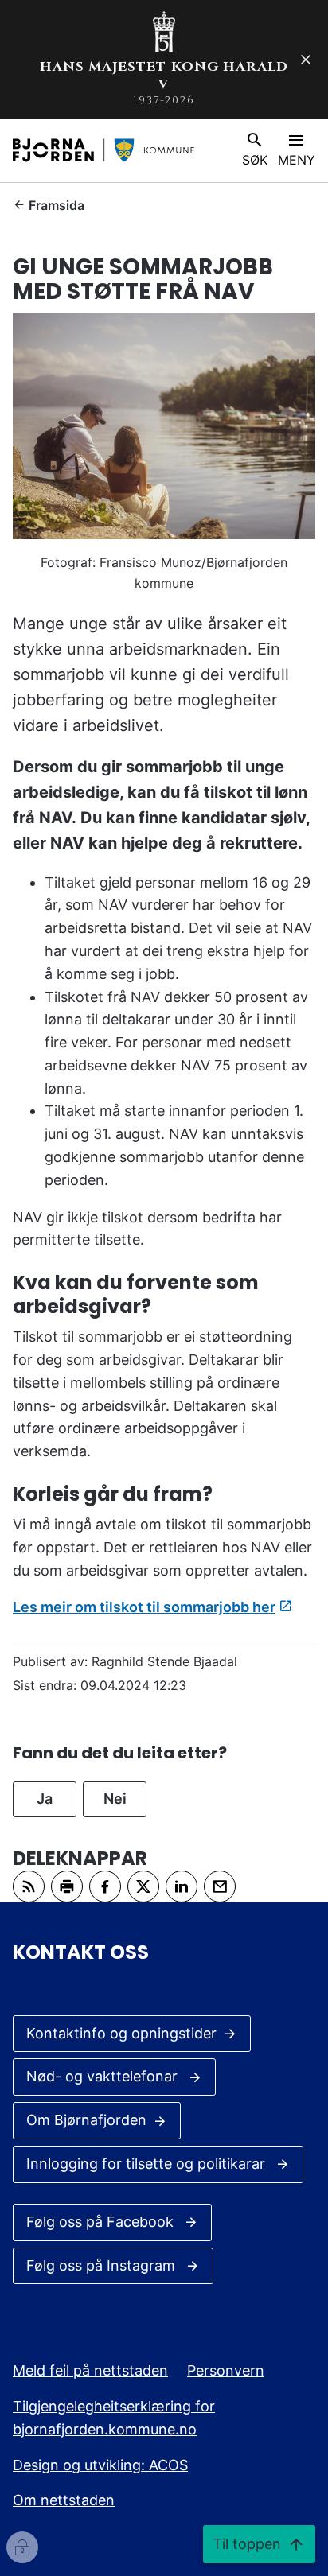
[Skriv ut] (67, 1886)
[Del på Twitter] (143, 1886)
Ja (45, 1799)
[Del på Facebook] (105, 1886)
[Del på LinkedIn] (182, 1886)
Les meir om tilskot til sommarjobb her (144, 1607)
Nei (115, 1799)
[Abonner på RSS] (29, 1886)
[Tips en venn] (220, 1886)
